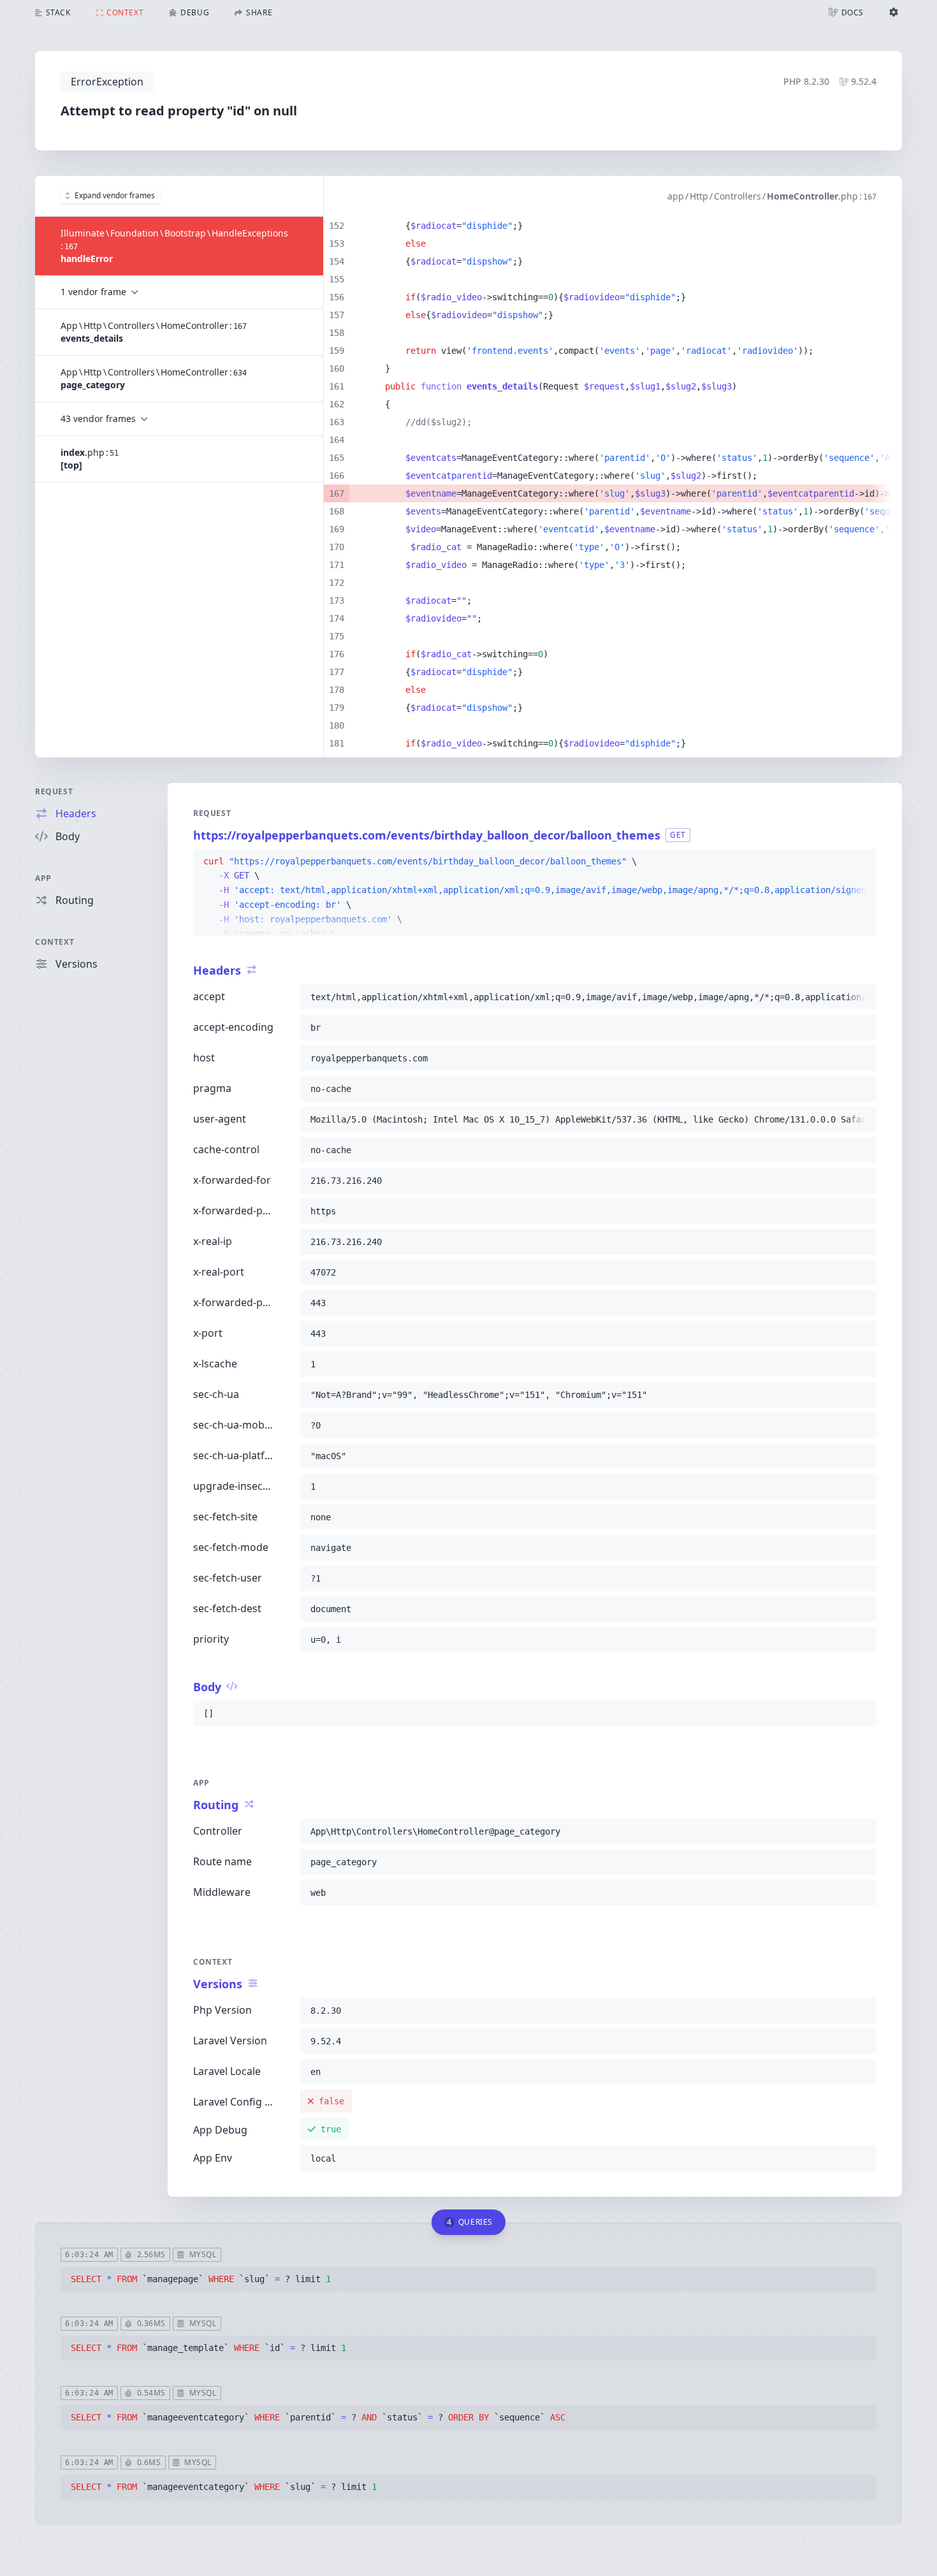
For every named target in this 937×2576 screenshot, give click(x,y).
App (43, 878)
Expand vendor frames (115, 195)
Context (54, 942)
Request (54, 791)
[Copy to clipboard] (861, 862)
